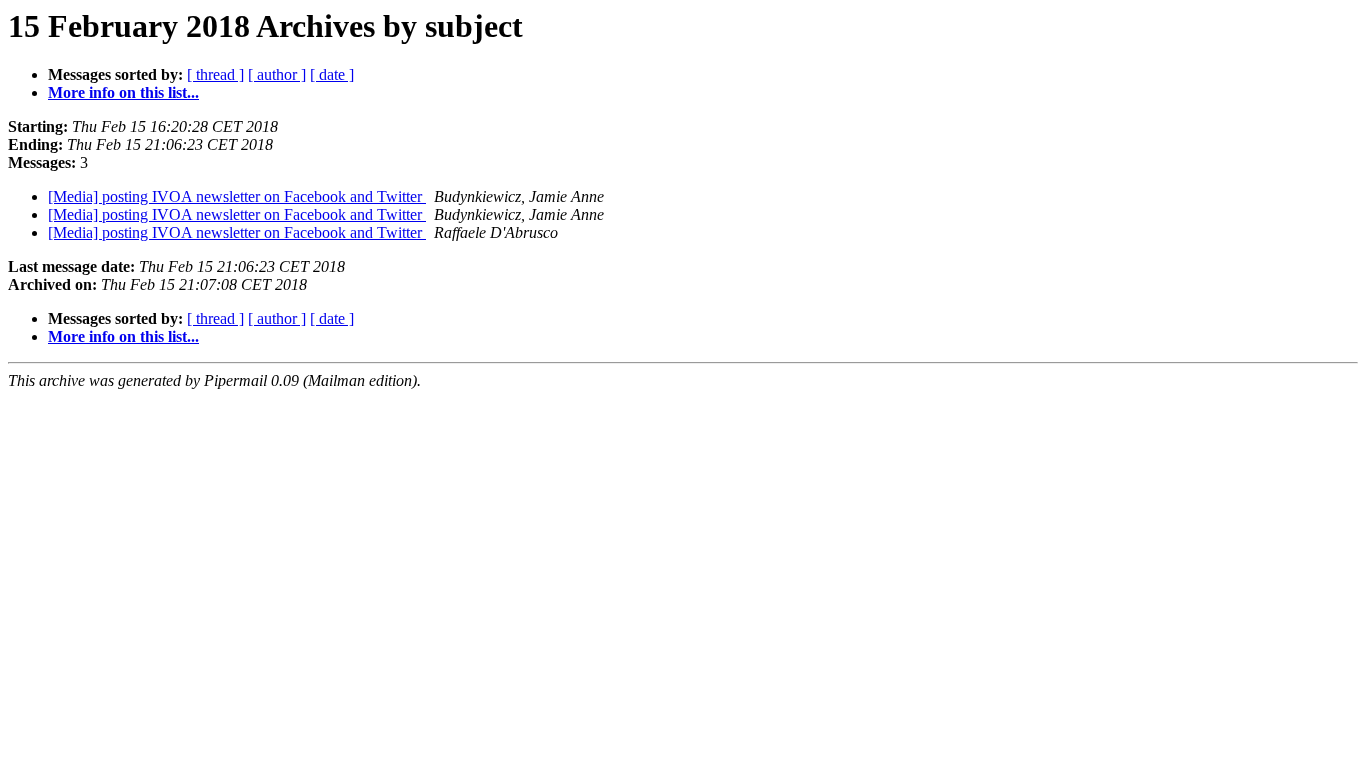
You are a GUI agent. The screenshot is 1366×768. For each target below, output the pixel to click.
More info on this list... (123, 92)
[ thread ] (215, 74)
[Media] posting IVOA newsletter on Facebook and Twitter (237, 196)
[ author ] (277, 74)
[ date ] (332, 74)
